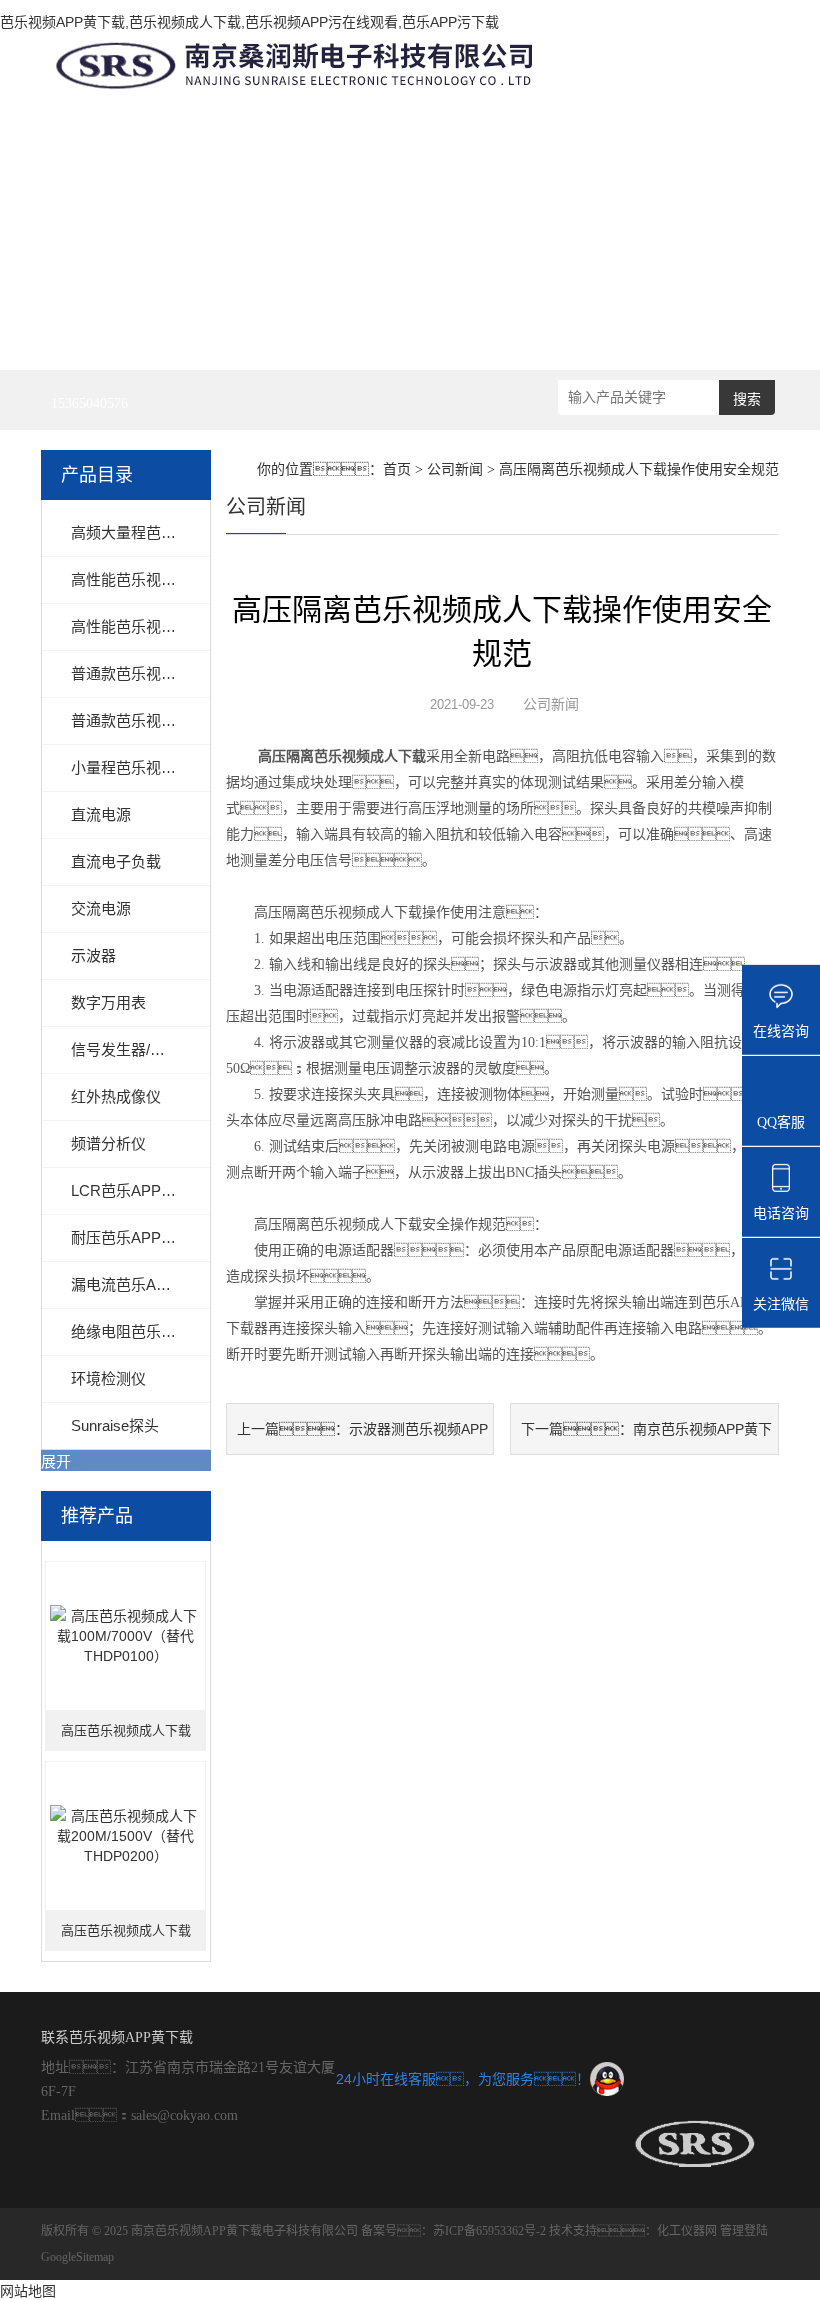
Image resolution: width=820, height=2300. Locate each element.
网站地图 (28, 2291)
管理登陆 (744, 2231)
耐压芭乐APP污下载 (138, 1237)
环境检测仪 (108, 1378)
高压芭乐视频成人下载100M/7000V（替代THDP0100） (126, 1737)
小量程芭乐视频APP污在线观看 (176, 767)
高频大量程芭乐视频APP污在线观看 (191, 532)
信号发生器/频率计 (133, 1049)
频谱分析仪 (108, 1143)
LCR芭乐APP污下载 (138, 1190)
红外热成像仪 (116, 1096)
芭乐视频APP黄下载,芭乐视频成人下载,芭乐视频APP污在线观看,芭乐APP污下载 (249, 22)
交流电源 (101, 908)
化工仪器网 (687, 2231)
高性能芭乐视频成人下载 (153, 579)
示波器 (93, 955)
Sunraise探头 (115, 1425)
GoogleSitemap (77, 2257)
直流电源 (101, 814)
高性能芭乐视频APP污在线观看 (176, 626)
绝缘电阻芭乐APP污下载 (153, 1331)
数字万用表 (108, 1002)
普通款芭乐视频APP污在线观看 (176, 720)
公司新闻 (455, 469)
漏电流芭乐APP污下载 (146, 1284)
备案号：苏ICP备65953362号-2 (453, 2231)
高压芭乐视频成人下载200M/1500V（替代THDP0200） (126, 1937)
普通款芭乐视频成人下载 (153, 673)
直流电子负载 (116, 861)
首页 (397, 469)
